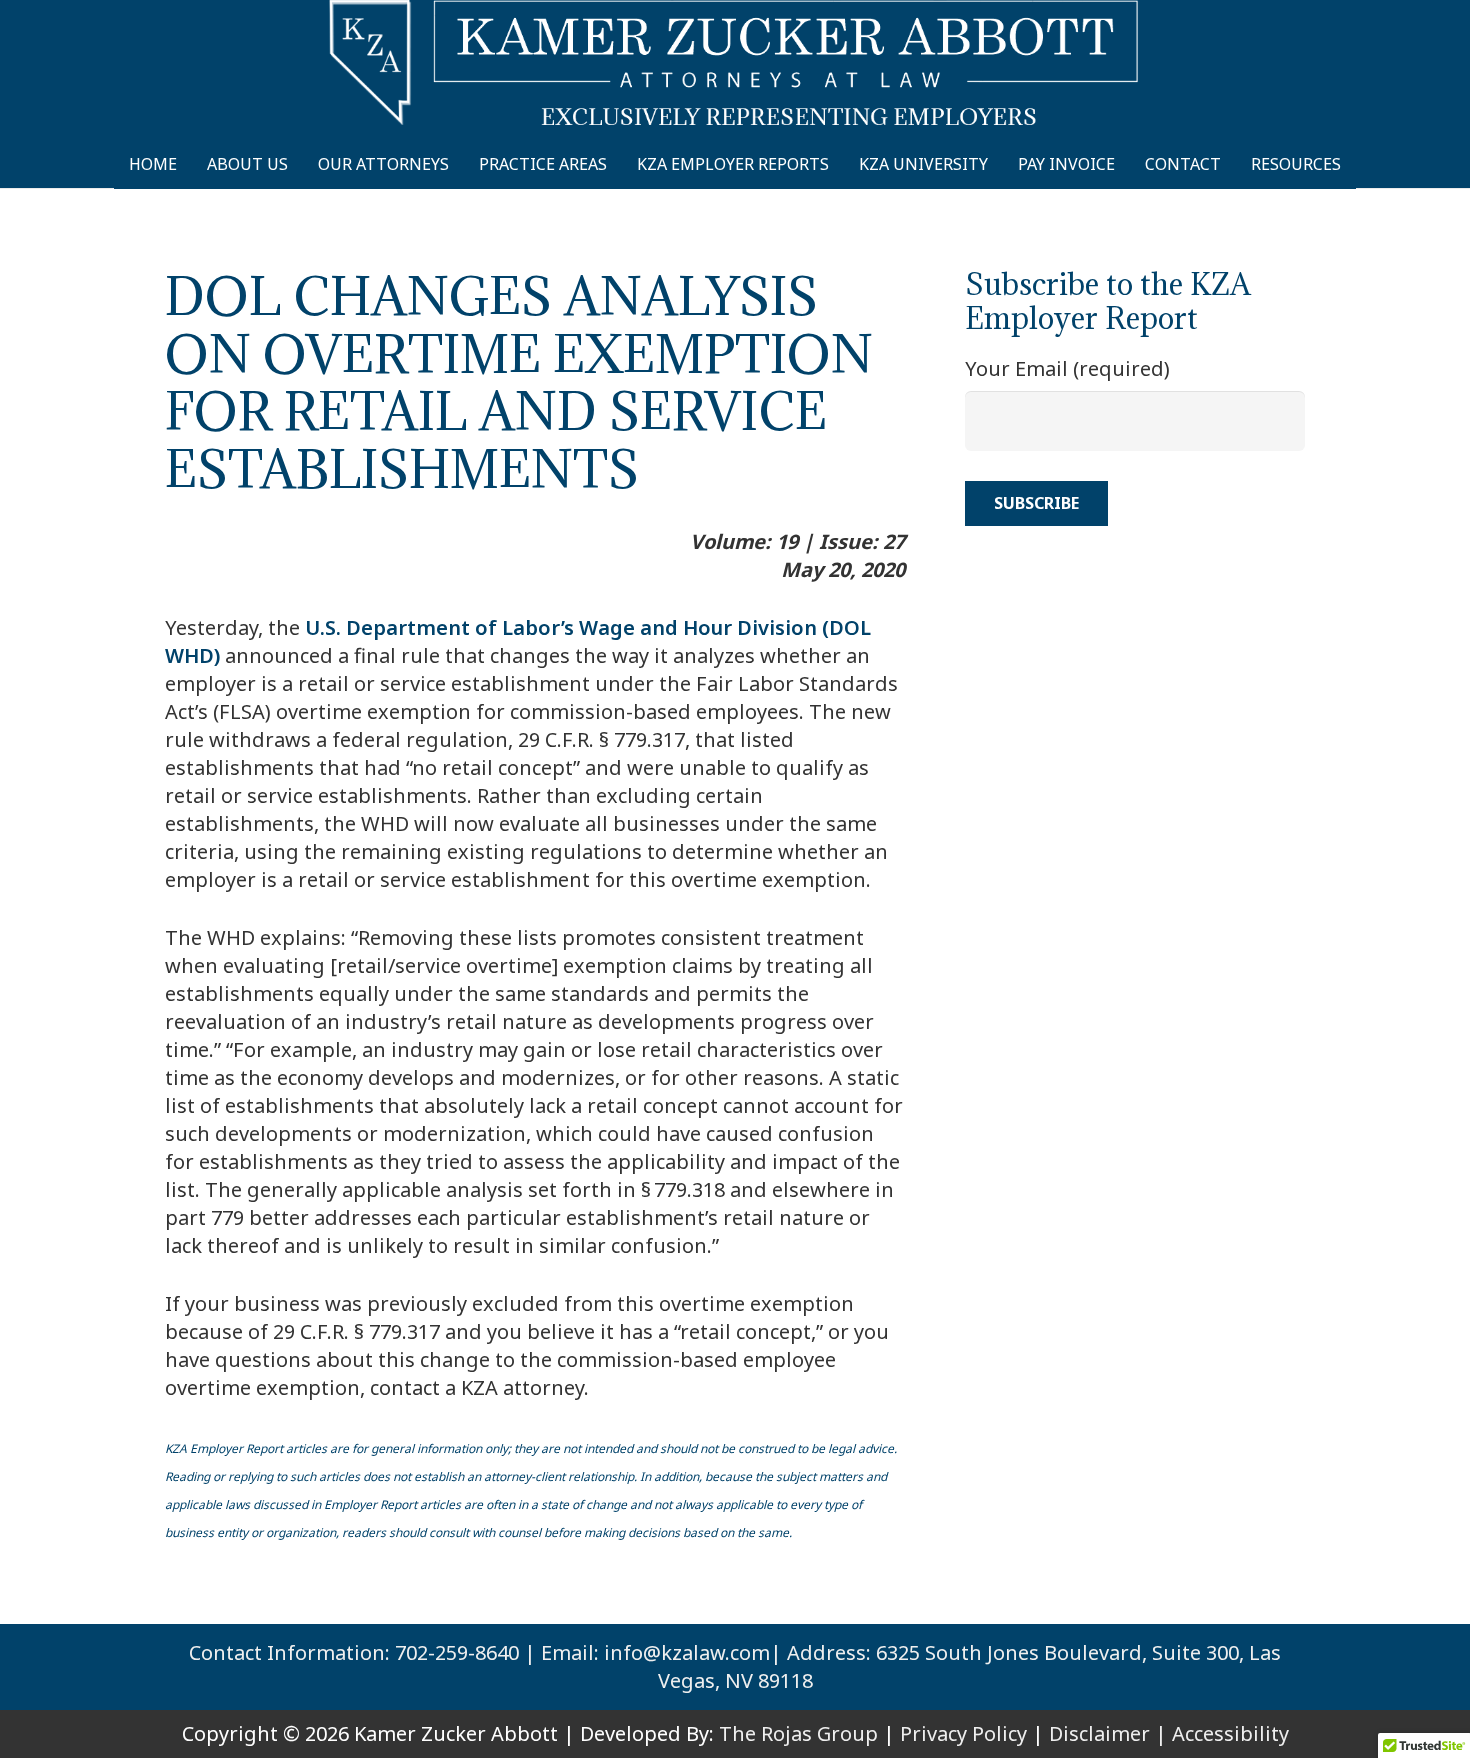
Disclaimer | (1108, 1733)
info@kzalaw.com (687, 1652)
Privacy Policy (963, 1733)
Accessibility (1230, 1733)
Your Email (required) (1067, 368)
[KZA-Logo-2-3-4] (735, 62)
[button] (1359, 164)
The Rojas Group (798, 1733)
